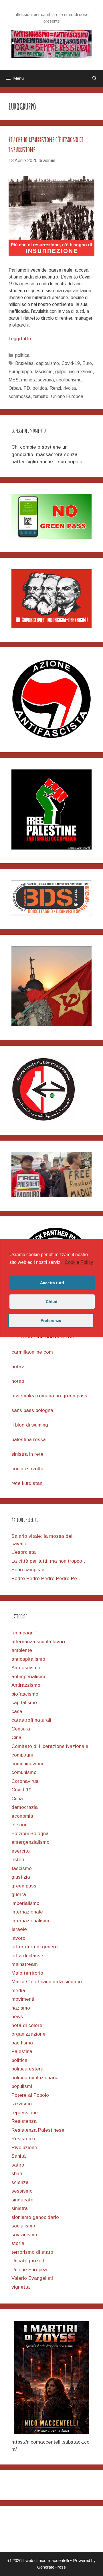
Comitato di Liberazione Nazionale (50, 1746)
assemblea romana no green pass (49, 1396)
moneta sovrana (37, 380)
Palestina (22, 2051)
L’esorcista (24, 1552)
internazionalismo (31, 1921)
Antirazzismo (26, 1685)
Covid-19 (71, 363)
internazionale (27, 1912)
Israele (19, 1929)
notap (18, 1381)
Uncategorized (28, 2261)
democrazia (25, 1807)
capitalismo (47, 363)
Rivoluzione (24, 2148)
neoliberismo (69, 380)
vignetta (21, 2287)
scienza (20, 2182)
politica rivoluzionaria (35, 2078)
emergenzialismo (30, 1842)
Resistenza (24, 2121)
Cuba (17, 1799)
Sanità (19, 2156)
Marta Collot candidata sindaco (47, 1982)
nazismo (21, 2008)
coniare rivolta (27, 1469)
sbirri (17, 2174)
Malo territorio (27, 1973)
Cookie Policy (79, 1262)
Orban (15, 388)
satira (18, 2165)
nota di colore (27, 2025)
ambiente (22, 1650)
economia (22, 1816)
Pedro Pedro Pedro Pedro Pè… (47, 1579)
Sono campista (28, 1570)
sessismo (22, 2191)
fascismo (44, 372)
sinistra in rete (27, 1454)
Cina (16, 1737)
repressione (25, 2113)
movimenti (23, 1999)
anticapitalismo (28, 1659)
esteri (18, 1860)
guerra (19, 1894)
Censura (21, 1729)
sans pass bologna (32, 1410)
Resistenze (24, 2139)
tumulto (41, 396)
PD (27, 388)
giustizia (21, 1877)
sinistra (20, 2208)
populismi (22, 2086)
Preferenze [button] (51, 1320)
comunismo (24, 1772)
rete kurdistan (27, 1483)
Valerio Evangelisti (32, 2278)
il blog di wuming (30, 1425)
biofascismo (25, 1694)
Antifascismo (26, 1668)
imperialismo (25, 1903)
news (17, 2017)
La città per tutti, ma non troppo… (49, 1561)
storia (18, 2243)
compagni (22, 1755)
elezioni (20, 1825)
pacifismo (22, 2043)
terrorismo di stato (32, 2252)
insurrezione (81, 372)
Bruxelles (24, 363)
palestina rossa (29, 1440)
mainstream (25, 1964)
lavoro (18, 1938)
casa (17, 1711)
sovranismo (24, 2235)
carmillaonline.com (32, 1352)
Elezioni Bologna (30, 1834)
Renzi (55, 388)
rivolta (70, 388)
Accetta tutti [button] (52, 1283)
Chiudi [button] (52, 1302)
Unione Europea (67, 396)
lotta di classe (27, 1956)
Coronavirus (25, 1781)
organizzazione (28, 2034)
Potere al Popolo (30, 2095)
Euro (87, 363)
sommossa (20, 396)
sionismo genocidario (35, 2217)
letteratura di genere (35, 1947)
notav (18, 1367)
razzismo (22, 2104)
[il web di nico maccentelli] (51, 44)
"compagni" (24, 1633)
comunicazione (28, 1764)
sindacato (22, 2200)
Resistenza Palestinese (38, 2130)
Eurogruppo (20, 372)
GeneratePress (51, 2567)
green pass (24, 1886)
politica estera (27, 2069)
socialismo (23, 2226)
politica (22, 355)
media (18, 1991)
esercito (21, 1851)
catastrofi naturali (31, 1720)
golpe (61, 372)
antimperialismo (29, 1677)
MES (14, 380)
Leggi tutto (20, 339)
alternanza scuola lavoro (39, 1642)
